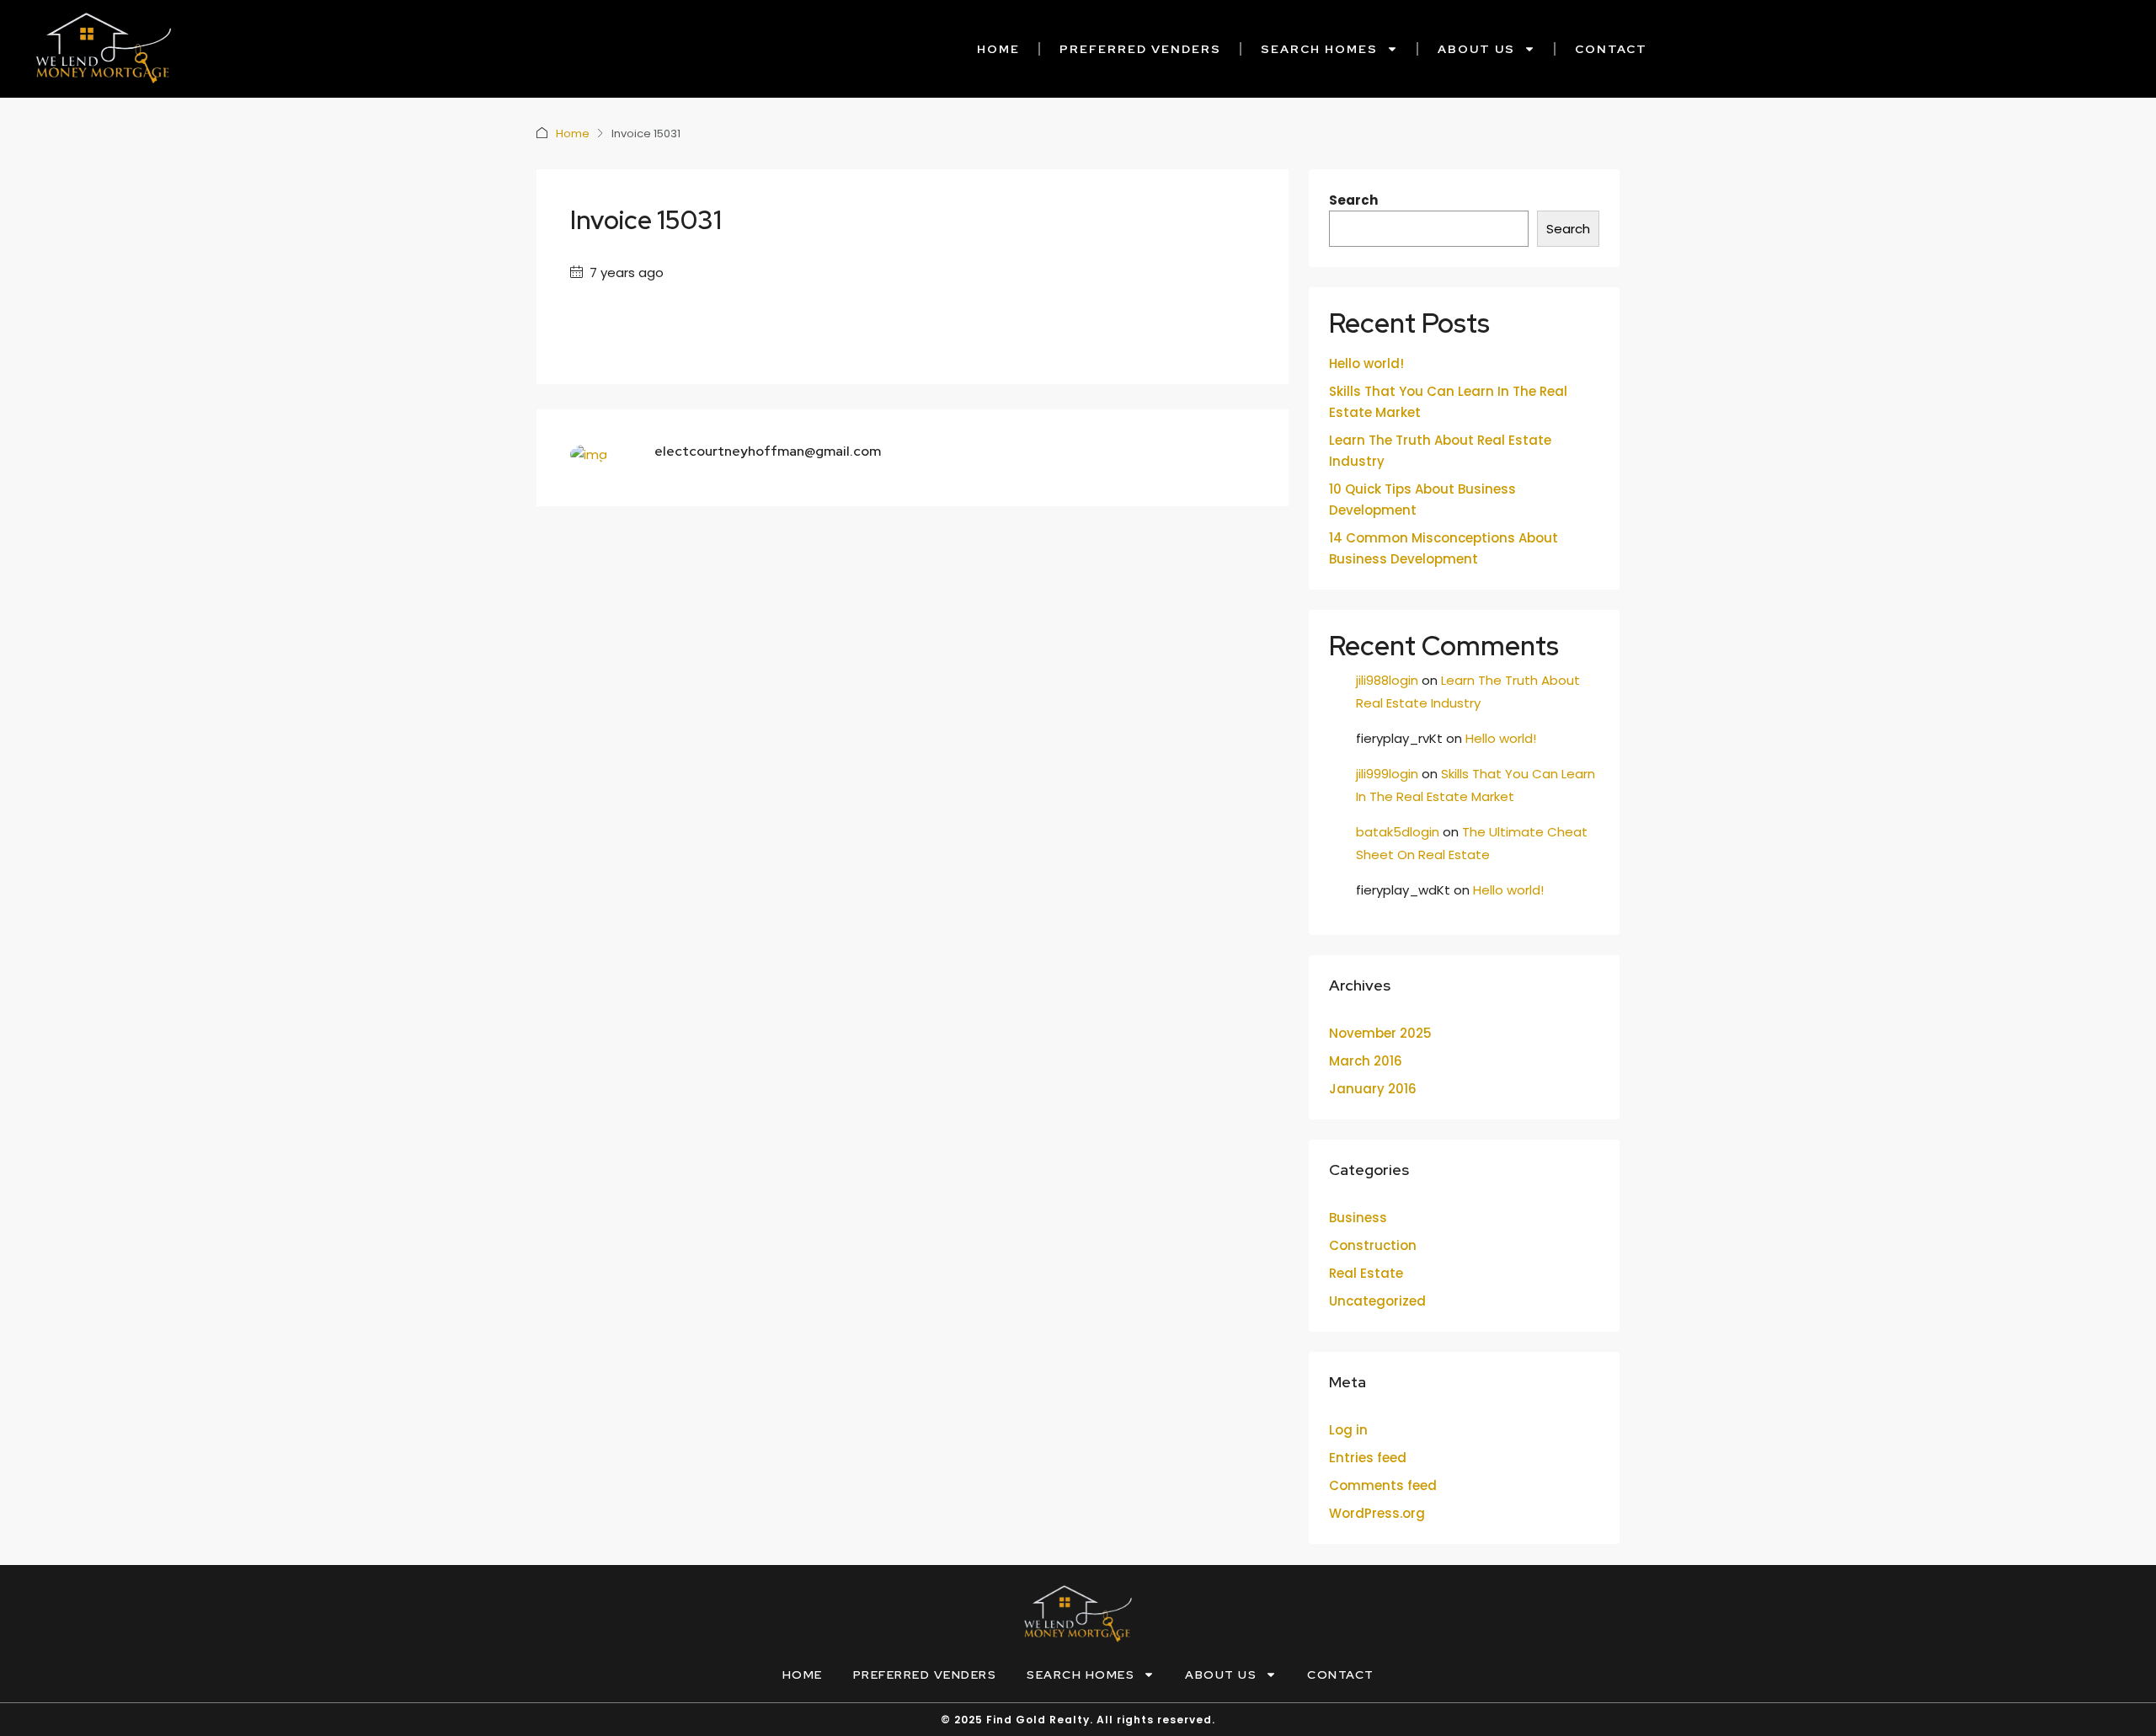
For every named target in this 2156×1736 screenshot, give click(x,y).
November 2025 (1380, 1033)
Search (1353, 200)
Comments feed (1383, 1485)
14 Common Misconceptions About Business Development (1444, 548)
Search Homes (1319, 49)
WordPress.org (1377, 1513)
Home (998, 49)
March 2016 (1366, 1061)
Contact (1611, 49)
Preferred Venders (1140, 49)
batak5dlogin (1398, 832)
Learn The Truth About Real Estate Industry (1440, 451)
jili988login (1387, 680)
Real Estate (1366, 1273)
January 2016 (1373, 1089)
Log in (1348, 1430)
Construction (1373, 1245)
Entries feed (1368, 1458)
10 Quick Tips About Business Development (1422, 499)
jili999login (1387, 774)
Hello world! (1366, 363)
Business (1358, 1218)
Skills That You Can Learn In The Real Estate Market (1448, 402)
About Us (1476, 49)
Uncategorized (1377, 1301)
